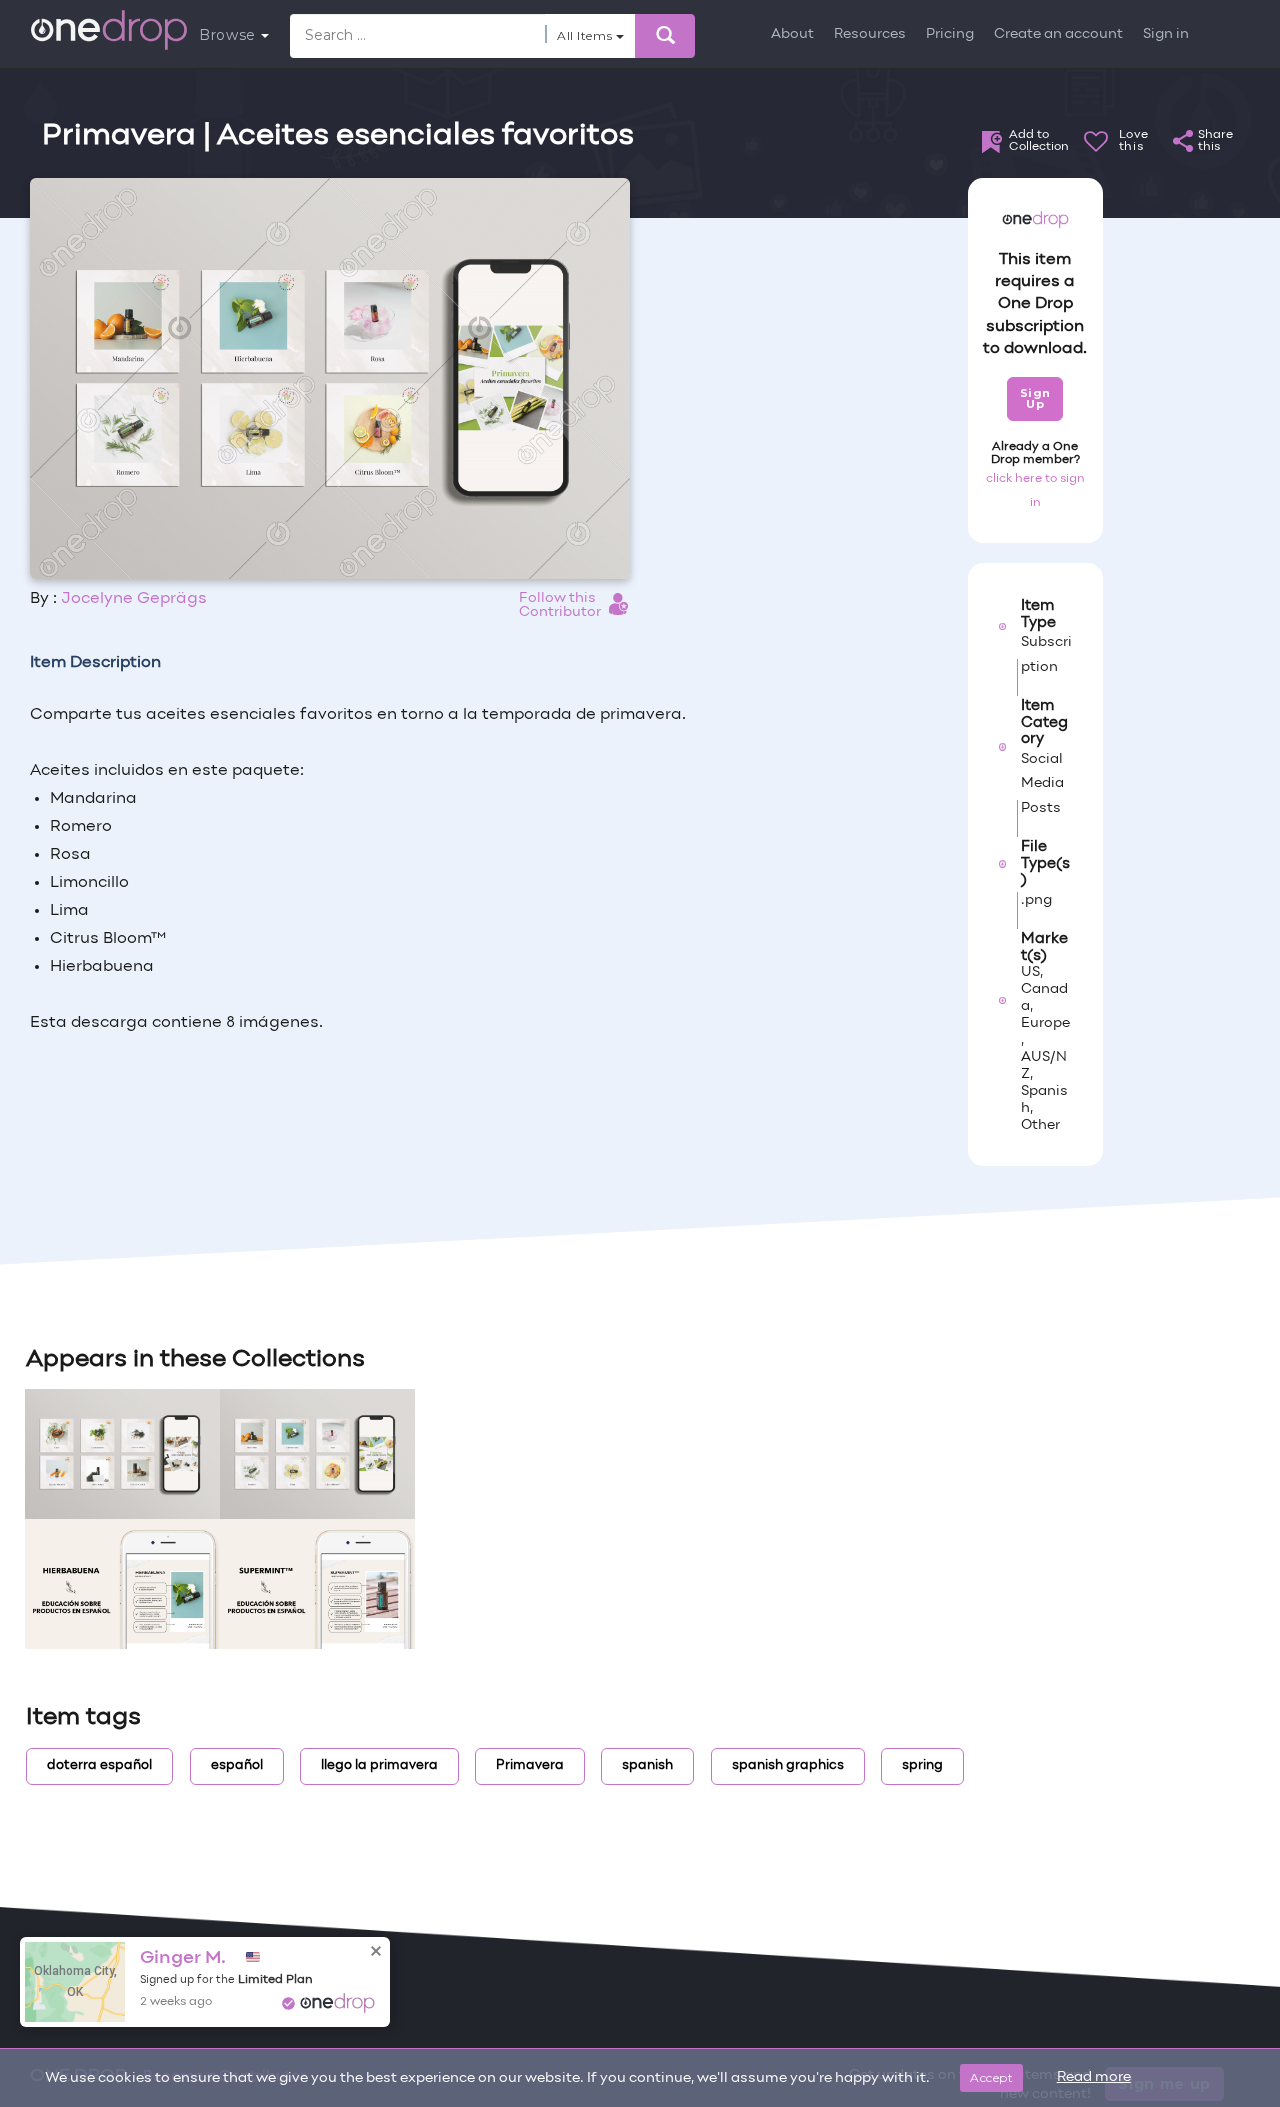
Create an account (1058, 34)
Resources (870, 34)
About (792, 34)
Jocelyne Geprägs (134, 599)
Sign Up (1035, 398)
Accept (991, 2077)
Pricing (950, 34)
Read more (1094, 2077)
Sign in (1166, 34)
